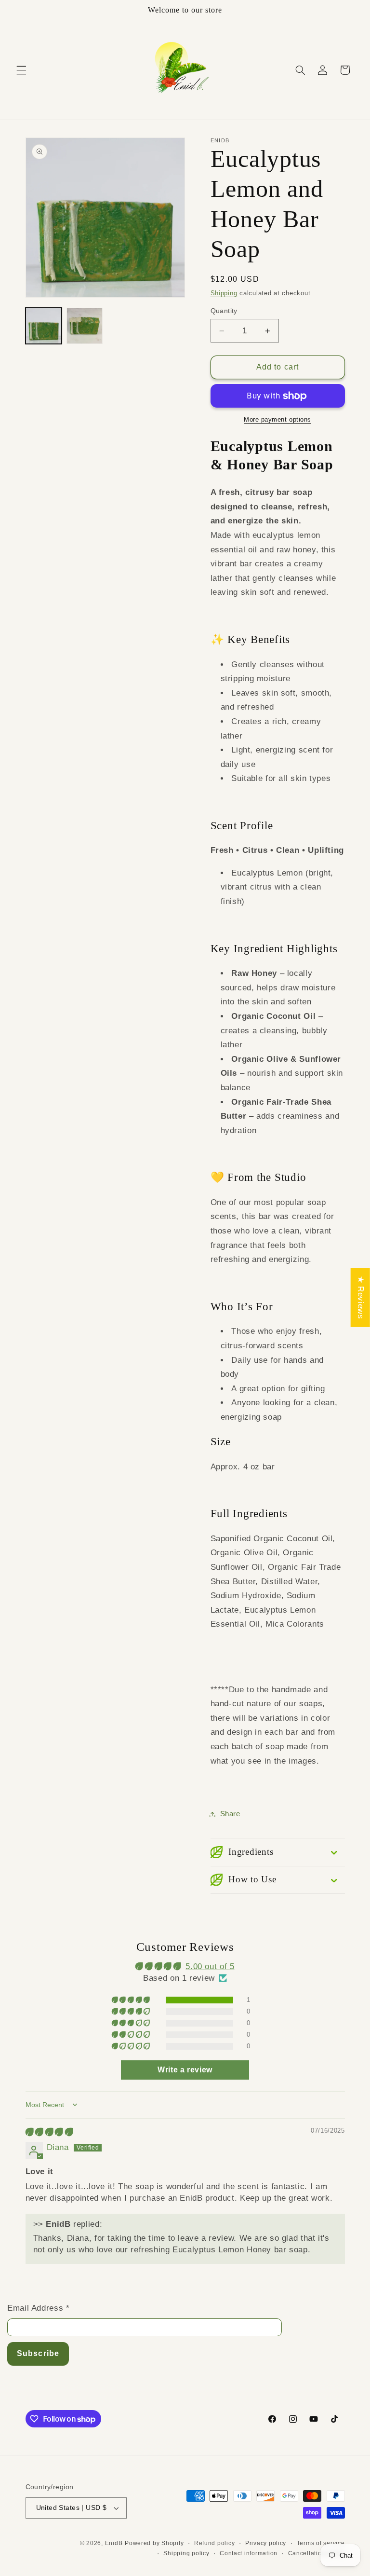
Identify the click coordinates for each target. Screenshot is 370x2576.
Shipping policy (186, 2553)
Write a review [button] (185, 2070)
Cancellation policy (317, 2553)
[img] (49, 2132)
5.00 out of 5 (210, 1966)
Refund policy (215, 2543)
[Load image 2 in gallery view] (85, 326)
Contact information (249, 2553)
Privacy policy (266, 2543)
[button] (21, 70)
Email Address (38, 2308)
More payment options (277, 420)
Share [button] (230, 1814)
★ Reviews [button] (361, 1298)
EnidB (114, 2543)
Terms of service (321, 2543)
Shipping (224, 293)
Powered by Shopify (154, 2543)
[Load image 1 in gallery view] (44, 326)
